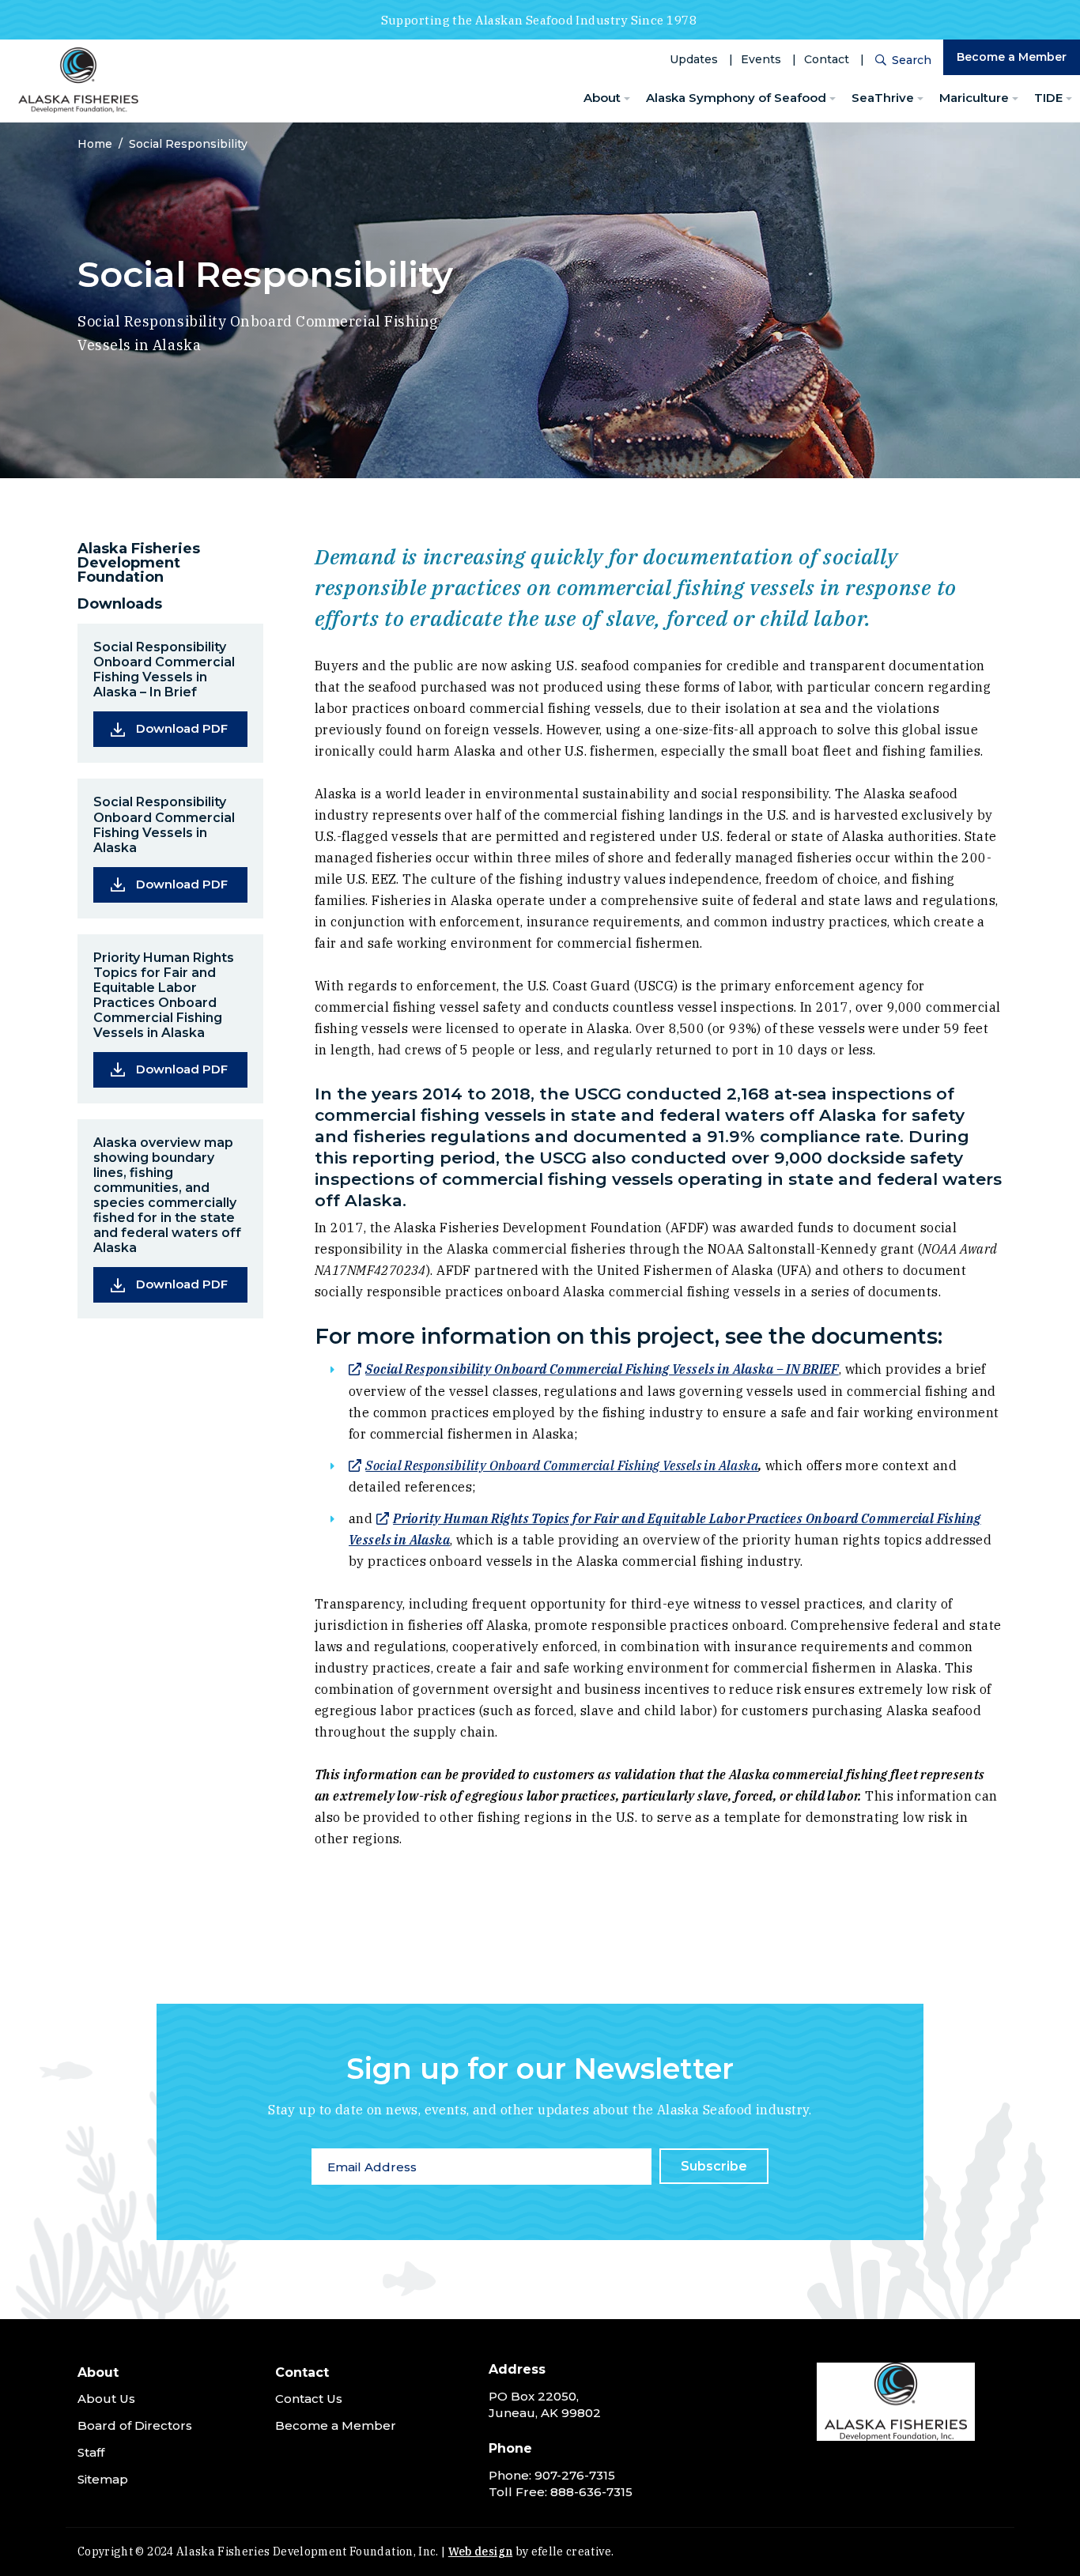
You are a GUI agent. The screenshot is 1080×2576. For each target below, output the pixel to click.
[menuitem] (607, 98)
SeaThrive (883, 98)
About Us (106, 2399)
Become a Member (1012, 57)
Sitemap (103, 2479)
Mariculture (974, 98)
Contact (827, 59)
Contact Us (309, 2399)
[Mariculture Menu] (1015, 99)
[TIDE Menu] (1069, 99)
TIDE (1048, 98)
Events (761, 59)
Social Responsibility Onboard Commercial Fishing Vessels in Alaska (562, 1465)
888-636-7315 (591, 2492)
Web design (481, 2551)
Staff (91, 2452)
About (602, 98)
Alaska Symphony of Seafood (736, 98)
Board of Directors (135, 2425)
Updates (694, 59)
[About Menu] (627, 99)
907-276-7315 (575, 2475)
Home (95, 144)
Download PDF (192, 728)
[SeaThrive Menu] (920, 99)
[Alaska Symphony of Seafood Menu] (833, 99)
